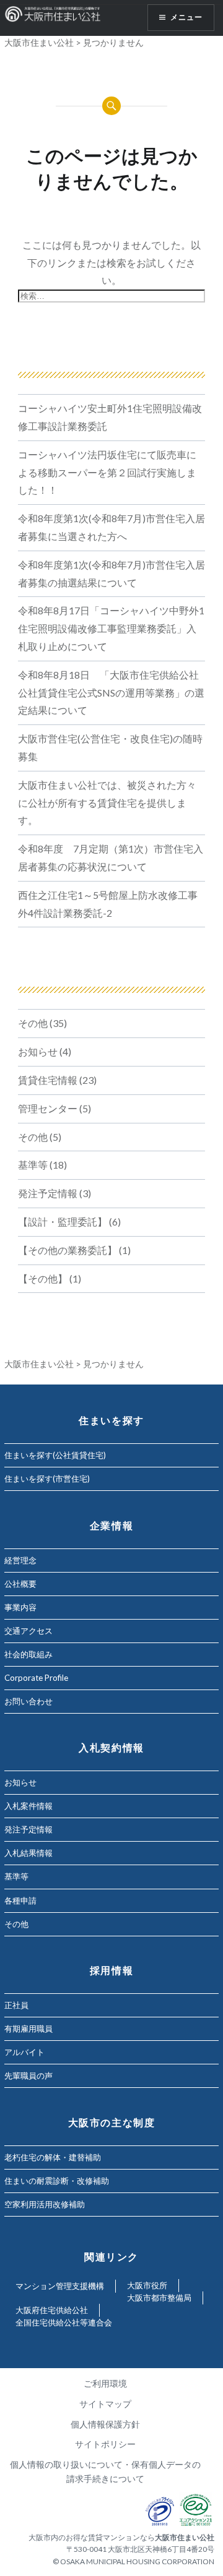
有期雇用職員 (28, 2029)
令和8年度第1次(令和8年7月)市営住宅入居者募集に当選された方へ (111, 527)
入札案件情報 (28, 1806)
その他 (33, 1023)
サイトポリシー (105, 2444)
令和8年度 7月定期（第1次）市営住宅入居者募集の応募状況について (111, 857)
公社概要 (20, 1584)
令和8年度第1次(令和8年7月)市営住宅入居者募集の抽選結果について (111, 573)
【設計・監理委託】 (63, 1221)
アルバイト (24, 2052)
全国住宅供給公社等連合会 (64, 2322)
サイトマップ (105, 2404)
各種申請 (20, 1900)
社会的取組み (28, 1654)
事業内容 (20, 1607)
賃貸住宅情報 (48, 1080)
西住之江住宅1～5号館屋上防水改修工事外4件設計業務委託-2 (108, 904)
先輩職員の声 (28, 2076)
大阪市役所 (147, 2285)
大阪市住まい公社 (39, 42)
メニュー (187, 17)
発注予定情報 (48, 1193)
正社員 (16, 2005)
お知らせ (38, 1051)
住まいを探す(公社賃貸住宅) (55, 1455)
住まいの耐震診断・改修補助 (57, 2181)
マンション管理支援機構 (60, 2286)
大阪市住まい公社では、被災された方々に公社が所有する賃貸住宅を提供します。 (107, 803)
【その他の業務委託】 (68, 1250)
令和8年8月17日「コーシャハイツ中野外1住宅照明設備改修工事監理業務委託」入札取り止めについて (111, 628)
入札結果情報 (28, 1853)
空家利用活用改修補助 (45, 2204)
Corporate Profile (36, 1678)
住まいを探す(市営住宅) (47, 1479)
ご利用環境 (105, 2383)
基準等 (33, 1165)
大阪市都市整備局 (159, 2298)
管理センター (48, 1108)
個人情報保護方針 (105, 2424)
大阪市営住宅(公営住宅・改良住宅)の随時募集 (110, 747)
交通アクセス (28, 1631)
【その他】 (43, 1278)
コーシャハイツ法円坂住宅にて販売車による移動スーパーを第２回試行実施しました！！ (107, 472)
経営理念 (20, 1560)
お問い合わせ (28, 1701)
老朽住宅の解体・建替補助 (53, 2157)
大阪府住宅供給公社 (52, 2310)
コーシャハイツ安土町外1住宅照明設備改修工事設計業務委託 (110, 417)
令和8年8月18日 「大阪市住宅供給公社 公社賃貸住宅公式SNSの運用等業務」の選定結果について (111, 693)
